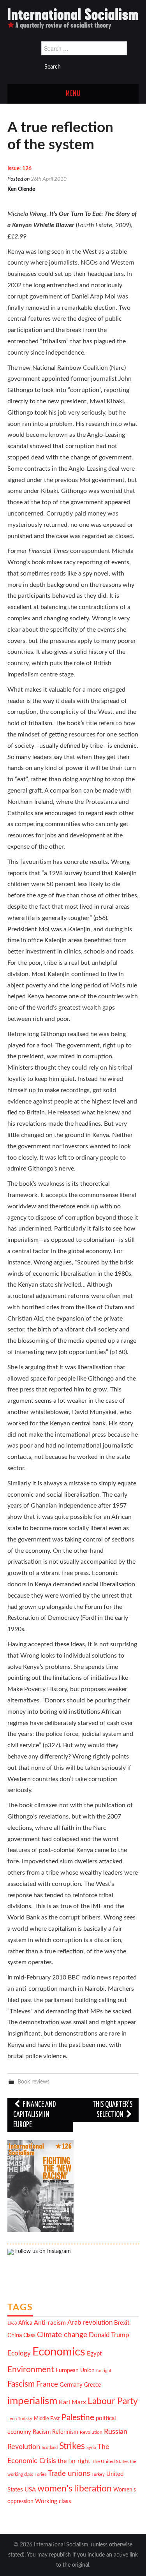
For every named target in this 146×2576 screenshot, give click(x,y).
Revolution (91, 2432)
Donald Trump (109, 2335)
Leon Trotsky (20, 2419)
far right (104, 2371)
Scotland (50, 2448)
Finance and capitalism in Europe (34, 2115)
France (47, 2384)
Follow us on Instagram (42, 2251)
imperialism (32, 2401)
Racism (42, 2432)
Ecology (19, 2353)
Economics (59, 2352)
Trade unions (69, 2474)
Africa (25, 2323)
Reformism (65, 2432)
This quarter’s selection (113, 2110)
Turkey (98, 2474)
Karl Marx (72, 2402)
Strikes (72, 2446)
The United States (110, 2462)
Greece (92, 2385)
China (15, 2335)
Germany (71, 2385)
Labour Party (113, 2401)
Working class (53, 2501)
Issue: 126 (19, 169)
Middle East (47, 2419)
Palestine (78, 2418)
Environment (31, 2370)
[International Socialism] (73, 18)
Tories (40, 2474)
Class (29, 2336)
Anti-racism (50, 2323)
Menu (73, 94)
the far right (74, 2461)
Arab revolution (90, 2323)
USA (30, 2490)
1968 (12, 2323)
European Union (75, 2371)
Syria (91, 2448)
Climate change (62, 2335)
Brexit (122, 2323)
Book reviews (33, 2082)
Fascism (21, 2384)
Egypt (94, 2354)
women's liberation (75, 2489)
